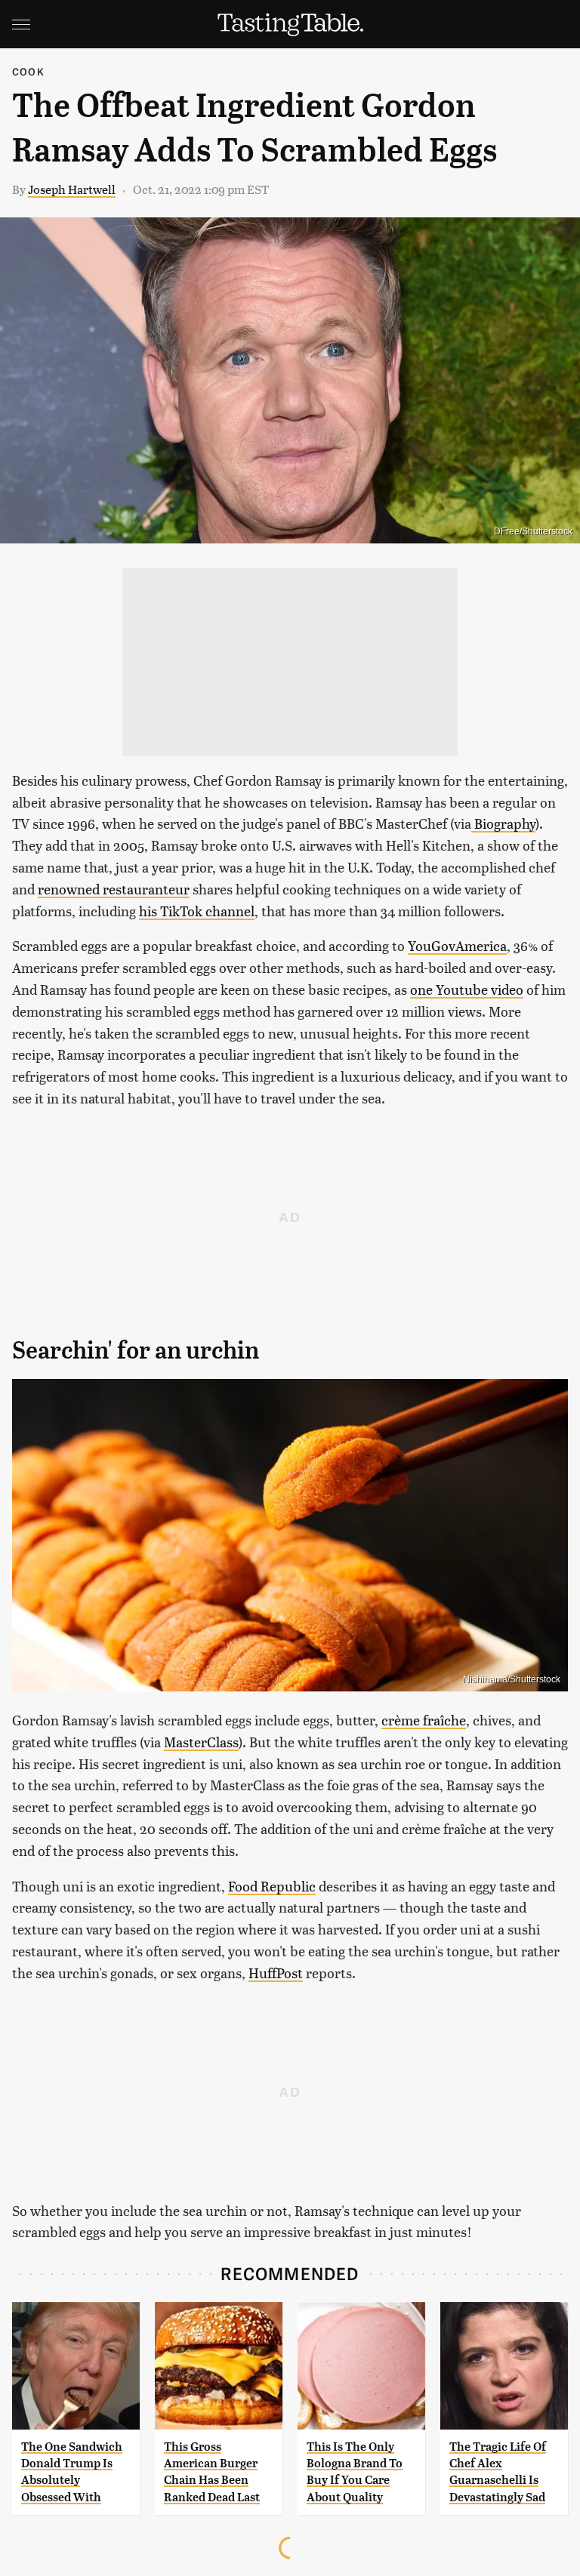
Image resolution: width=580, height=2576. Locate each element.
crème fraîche (424, 1720)
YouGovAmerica (457, 945)
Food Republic (272, 1886)
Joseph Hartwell (72, 189)
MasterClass (201, 1742)
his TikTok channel (197, 911)
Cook (28, 71)
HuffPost (276, 1973)
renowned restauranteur (114, 889)
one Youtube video (467, 989)
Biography (503, 823)
